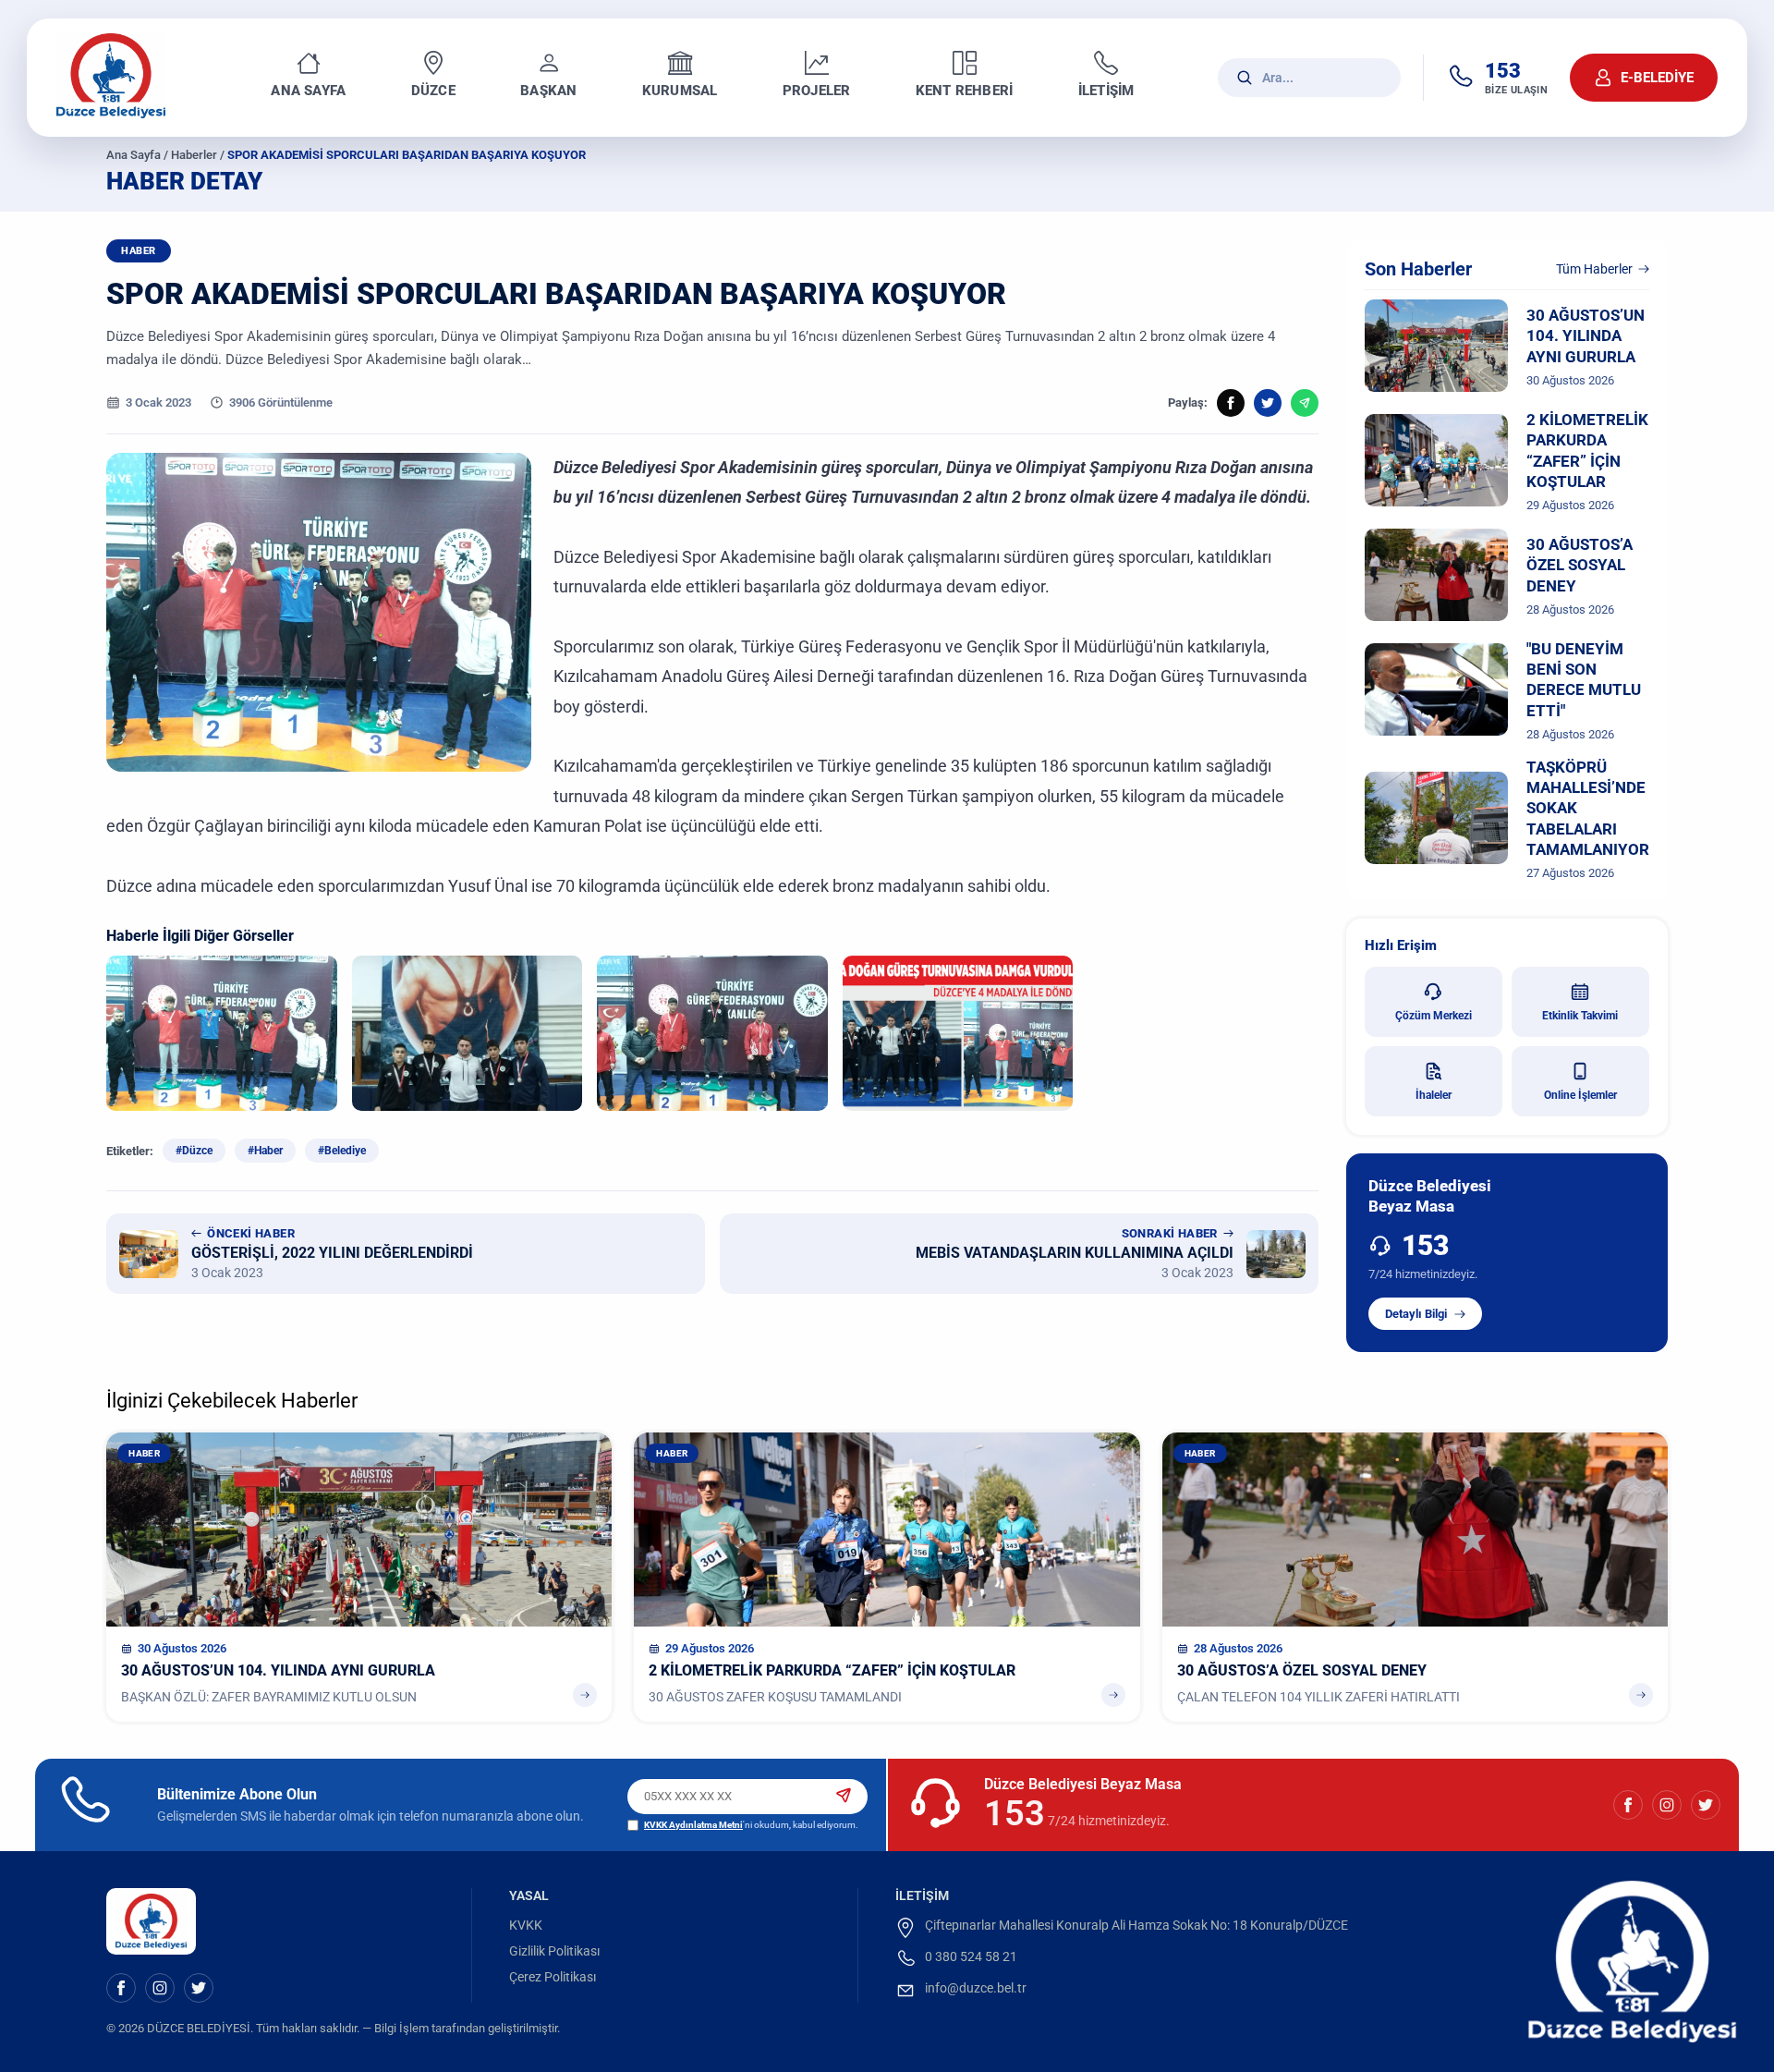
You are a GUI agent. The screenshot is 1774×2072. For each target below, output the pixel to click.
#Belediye (342, 1151)
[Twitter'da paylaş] (1268, 403)
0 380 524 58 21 (971, 1956)
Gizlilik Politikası (554, 1951)
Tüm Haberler (1594, 269)
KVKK (526, 1925)
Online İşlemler (1580, 1095)
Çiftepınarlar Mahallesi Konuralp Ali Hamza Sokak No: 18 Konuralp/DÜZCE (1136, 1925)
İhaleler (1434, 1095)
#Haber (265, 1151)
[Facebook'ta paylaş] (1231, 403)
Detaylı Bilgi (1416, 1314)
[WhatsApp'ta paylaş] (1305, 403)
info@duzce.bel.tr (976, 1988)
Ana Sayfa (134, 155)
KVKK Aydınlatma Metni (693, 1825)
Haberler (194, 155)
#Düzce (194, 1151)
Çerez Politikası (553, 1977)
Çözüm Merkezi (1434, 1016)
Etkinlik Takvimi (1580, 1016)
